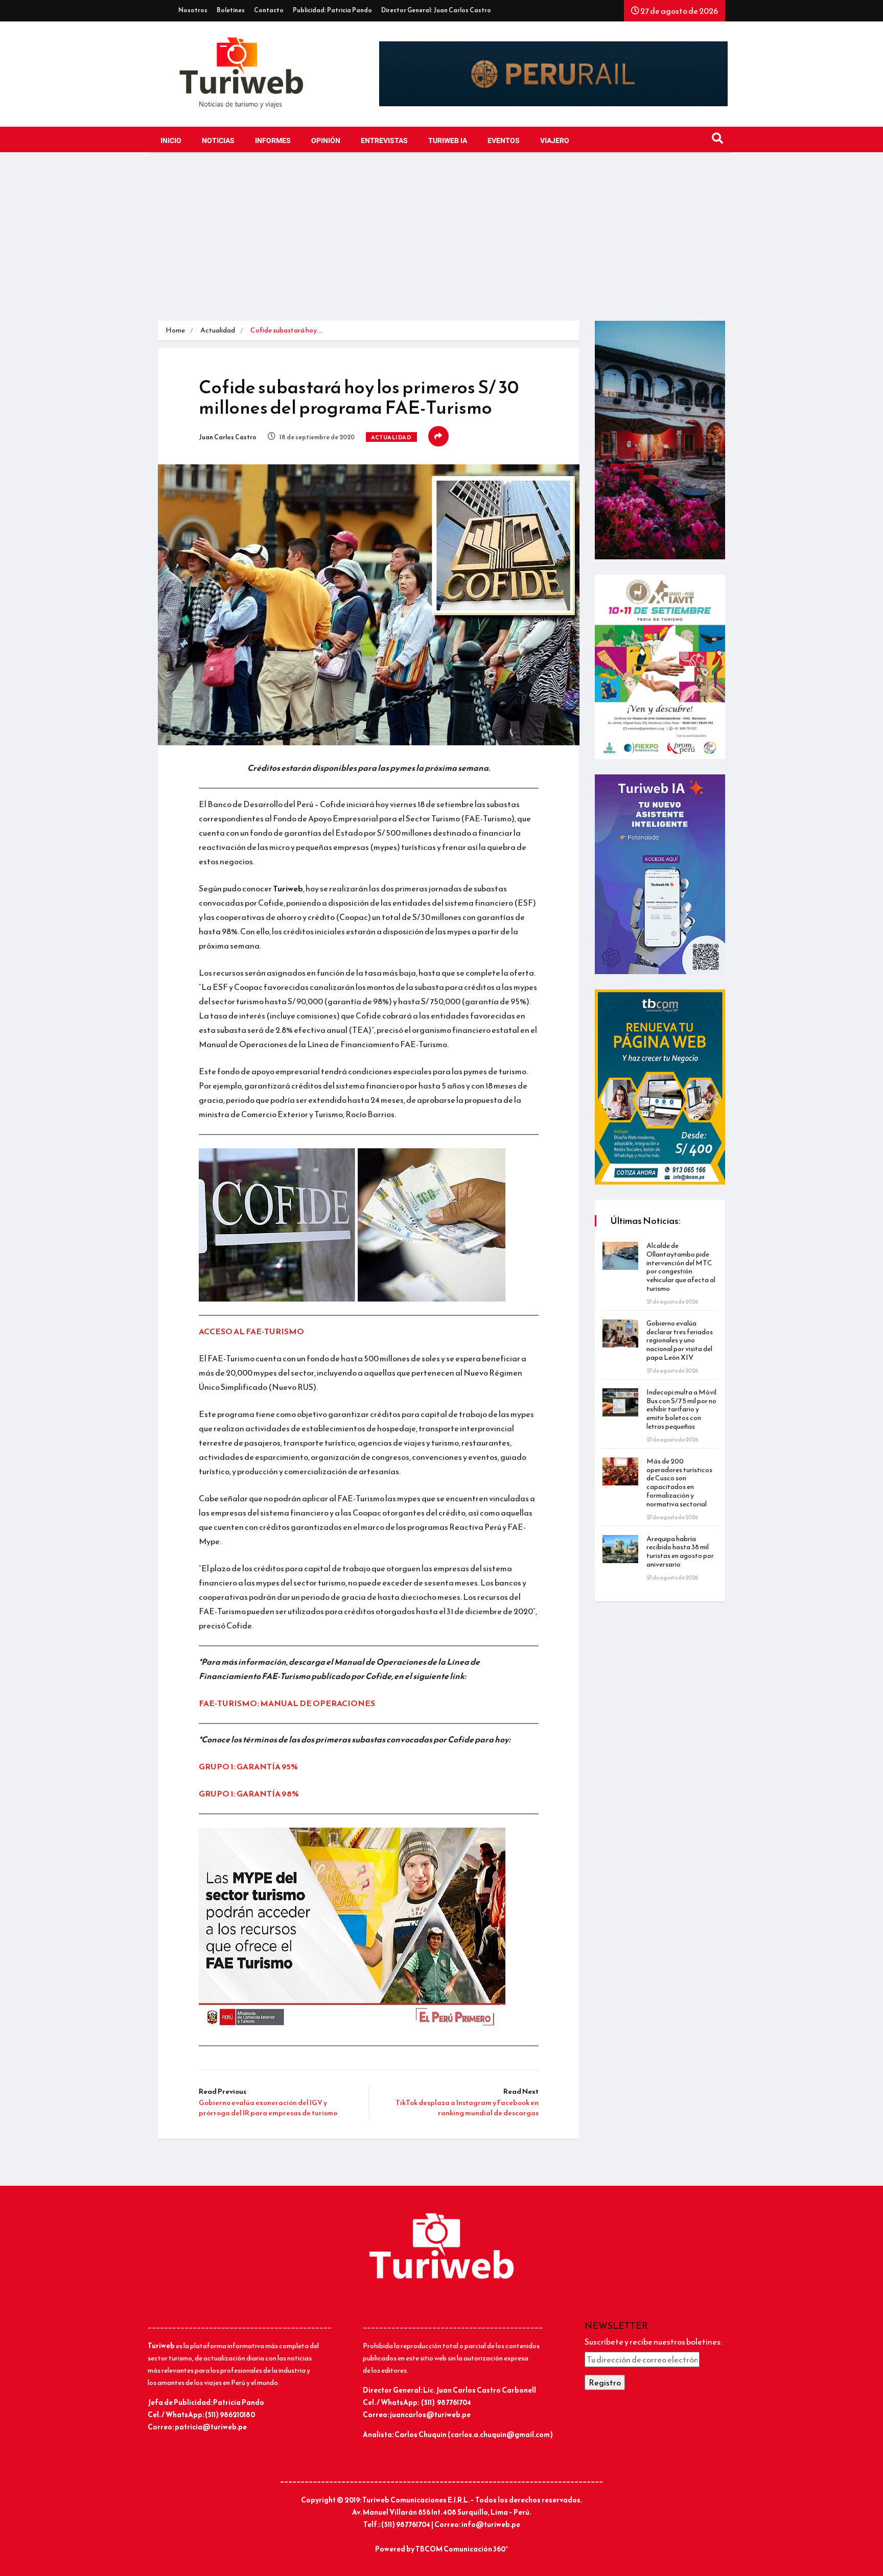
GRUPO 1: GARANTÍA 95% (248, 1766)
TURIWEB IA (448, 141)
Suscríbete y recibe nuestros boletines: (653, 2342)
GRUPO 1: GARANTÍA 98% (249, 1793)
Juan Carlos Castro (228, 437)
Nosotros (193, 10)
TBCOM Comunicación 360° (462, 2549)
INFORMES (273, 141)
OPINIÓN (326, 141)
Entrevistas (384, 141)
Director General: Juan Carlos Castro (436, 10)
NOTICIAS (218, 141)
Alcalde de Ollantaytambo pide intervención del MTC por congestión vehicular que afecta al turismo (681, 1267)
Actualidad (218, 330)
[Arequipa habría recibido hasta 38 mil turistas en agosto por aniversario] (620, 1549)
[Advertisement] (441, 244)
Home (175, 330)
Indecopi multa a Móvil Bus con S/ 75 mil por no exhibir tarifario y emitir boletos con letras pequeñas (681, 1409)
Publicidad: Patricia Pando (332, 10)
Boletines (231, 10)
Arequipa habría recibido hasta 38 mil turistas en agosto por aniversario (680, 1552)
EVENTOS (504, 141)
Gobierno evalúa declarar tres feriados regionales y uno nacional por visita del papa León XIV (680, 1340)
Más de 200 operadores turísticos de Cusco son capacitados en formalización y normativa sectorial (679, 1483)
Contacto (269, 10)
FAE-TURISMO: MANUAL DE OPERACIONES (287, 1703)
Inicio (171, 141)
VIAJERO (555, 141)
